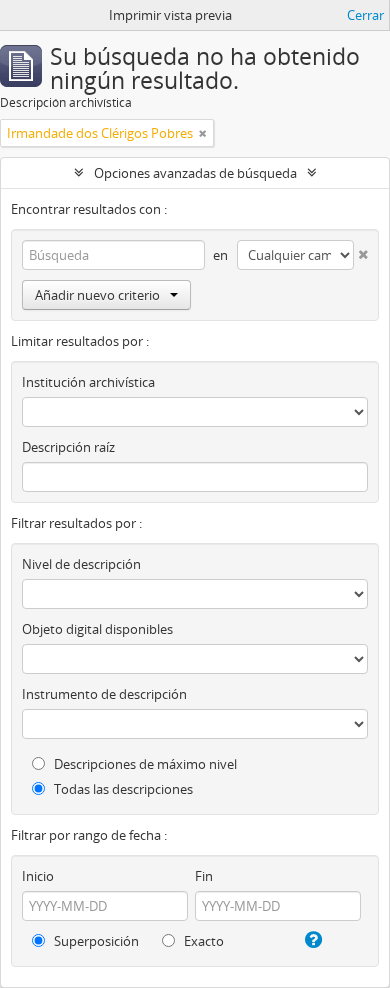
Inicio (38, 876)
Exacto (202, 941)
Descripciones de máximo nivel (144, 764)
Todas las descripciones (122, 789)
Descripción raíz (68, 447)
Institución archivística (88, 382)
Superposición (95, 941)
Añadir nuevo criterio (97, 295)
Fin (204, 876)
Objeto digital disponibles (97, 629)
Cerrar (365, 15)
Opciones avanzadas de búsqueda (195, 173)
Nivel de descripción (81, 564)
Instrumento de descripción (104, 694)
